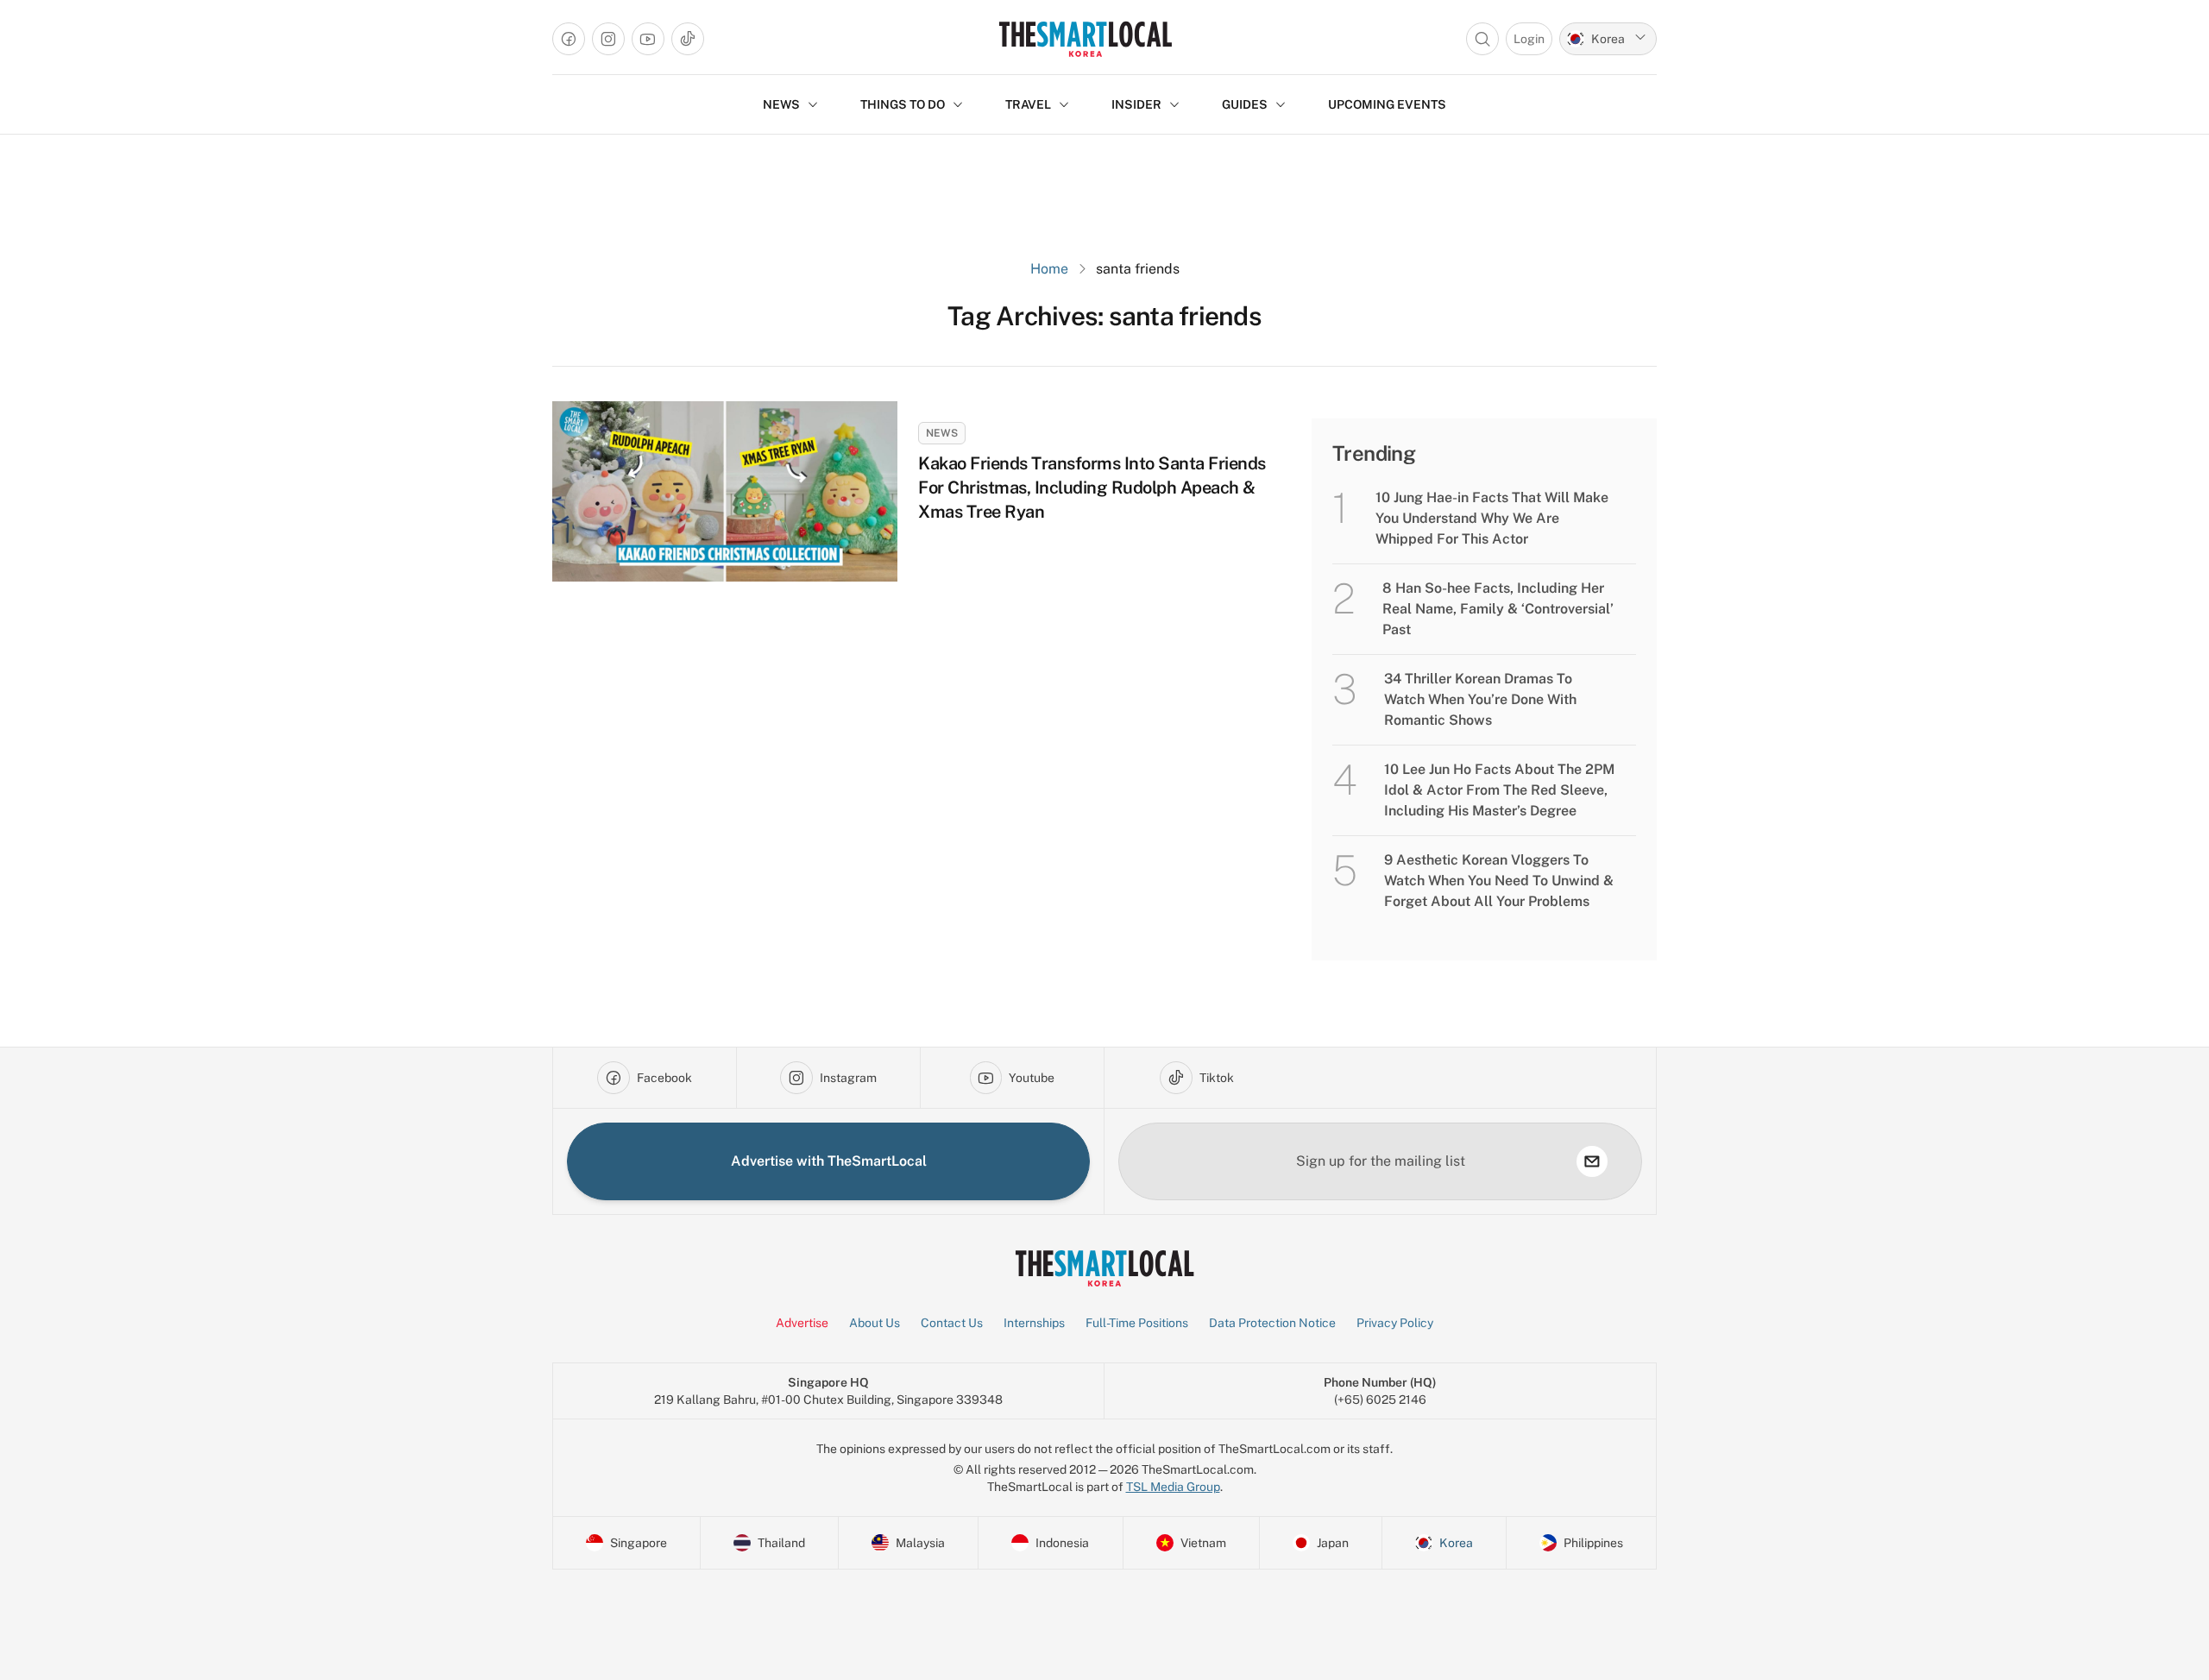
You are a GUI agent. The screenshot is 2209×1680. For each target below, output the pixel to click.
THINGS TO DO (903, 104)
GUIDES (1245, 104)
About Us (875, 1323)
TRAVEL (1028, 104)
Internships (1034, 1323)
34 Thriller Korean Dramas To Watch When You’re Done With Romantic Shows (1480, 699)
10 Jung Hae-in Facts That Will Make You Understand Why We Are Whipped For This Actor (1492, 518)
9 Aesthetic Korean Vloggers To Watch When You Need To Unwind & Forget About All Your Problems (1499, 881)
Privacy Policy (1395, 1323)
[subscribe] (1592, 1161)
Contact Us (952, 1323)
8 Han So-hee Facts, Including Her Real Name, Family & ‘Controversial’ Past (1498, 609)
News (942, 433)
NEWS (781, 104)
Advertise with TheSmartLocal (829, 1161)
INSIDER (1136, 104)
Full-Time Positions (1137, 1323)
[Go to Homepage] (1085, 39)
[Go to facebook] (569, 39)
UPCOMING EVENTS (1387, 104)
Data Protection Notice (1272, 1323)
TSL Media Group (1173, 1487)
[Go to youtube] (648, 39)
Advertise (802, 1323)
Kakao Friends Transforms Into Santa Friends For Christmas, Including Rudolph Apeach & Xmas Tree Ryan (1092, 488)
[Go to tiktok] (688, 39)
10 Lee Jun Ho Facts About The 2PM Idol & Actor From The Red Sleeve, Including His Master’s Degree (1499, 790)
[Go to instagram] (608, 39)
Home (1049, 269)
